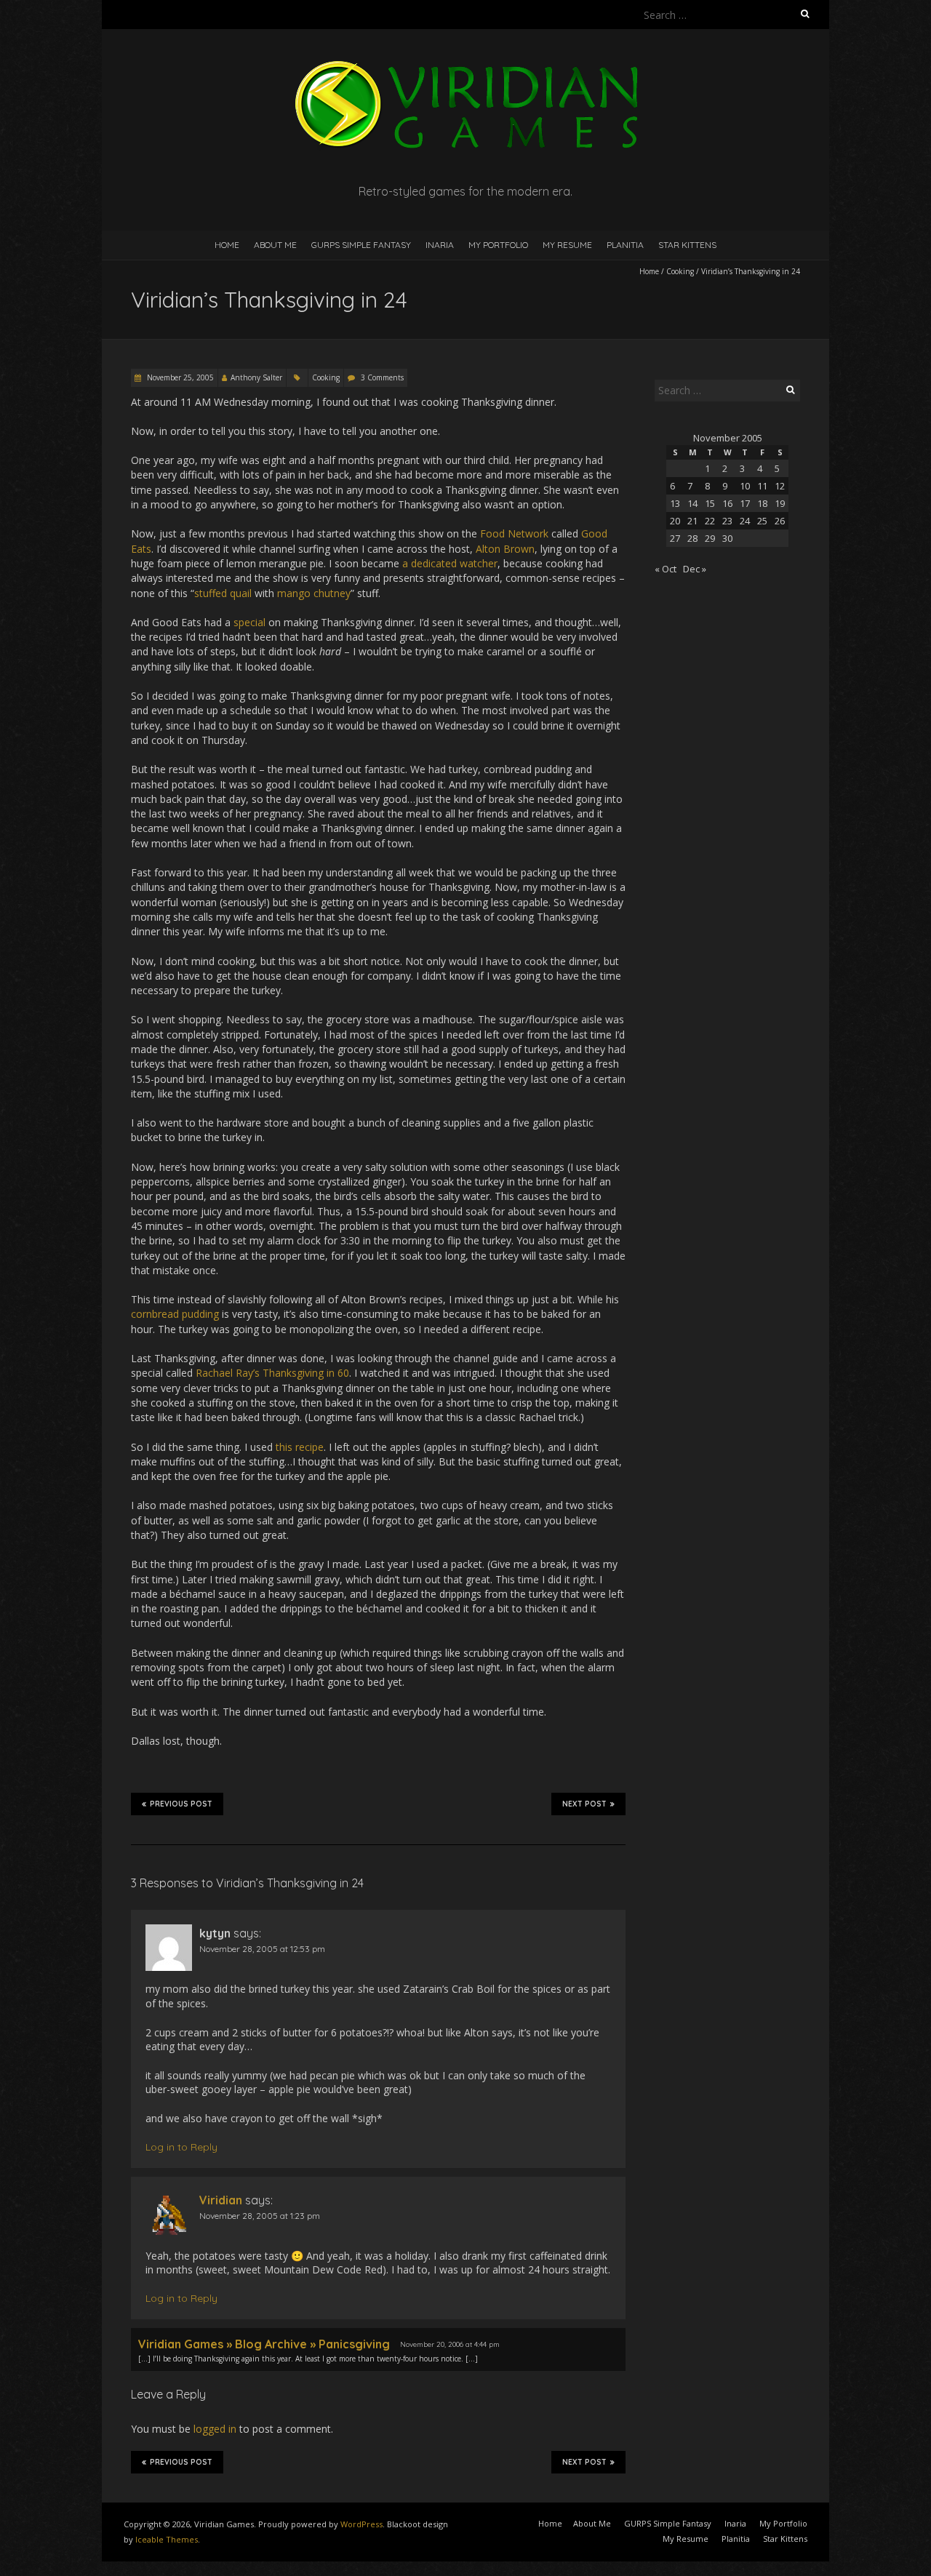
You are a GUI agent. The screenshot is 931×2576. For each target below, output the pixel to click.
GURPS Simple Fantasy (361, 245)
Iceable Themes (167, 2539)
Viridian (221, 2200)
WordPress (361, 2524)
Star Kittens (687, 245)
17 (745, 503)
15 (710, 503)
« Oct (666, 569)
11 (762, 486)
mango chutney (314, 593)
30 (727, 538)
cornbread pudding (175, 1314)
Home (227, 245)
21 (692, 521)
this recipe (300, 1447)
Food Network (514, 533)
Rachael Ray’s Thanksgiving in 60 (272, 1373)
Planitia (625, 245)
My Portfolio (498, 245)
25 (762, 521)
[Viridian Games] (465, 65)
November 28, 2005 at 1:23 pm (260, 2216)
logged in (215, 2429)
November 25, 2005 (179, 377)
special (249, 622)
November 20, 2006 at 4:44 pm (450, 2344)
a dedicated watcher (450, 563)
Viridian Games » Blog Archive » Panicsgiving (264, 2344)
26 (780, 521)
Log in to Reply (181, 2147)
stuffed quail (223, 593)
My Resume (567, 245)
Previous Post (181, 1804)
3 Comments (382, 377)
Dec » (695, 569)
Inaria (440, 245)
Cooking (680, 271)
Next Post (584, 1804)
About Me (275, 245)
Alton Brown (505, 549)
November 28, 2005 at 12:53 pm (262, 1949)
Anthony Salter (256, 377)
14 (692, 503)
